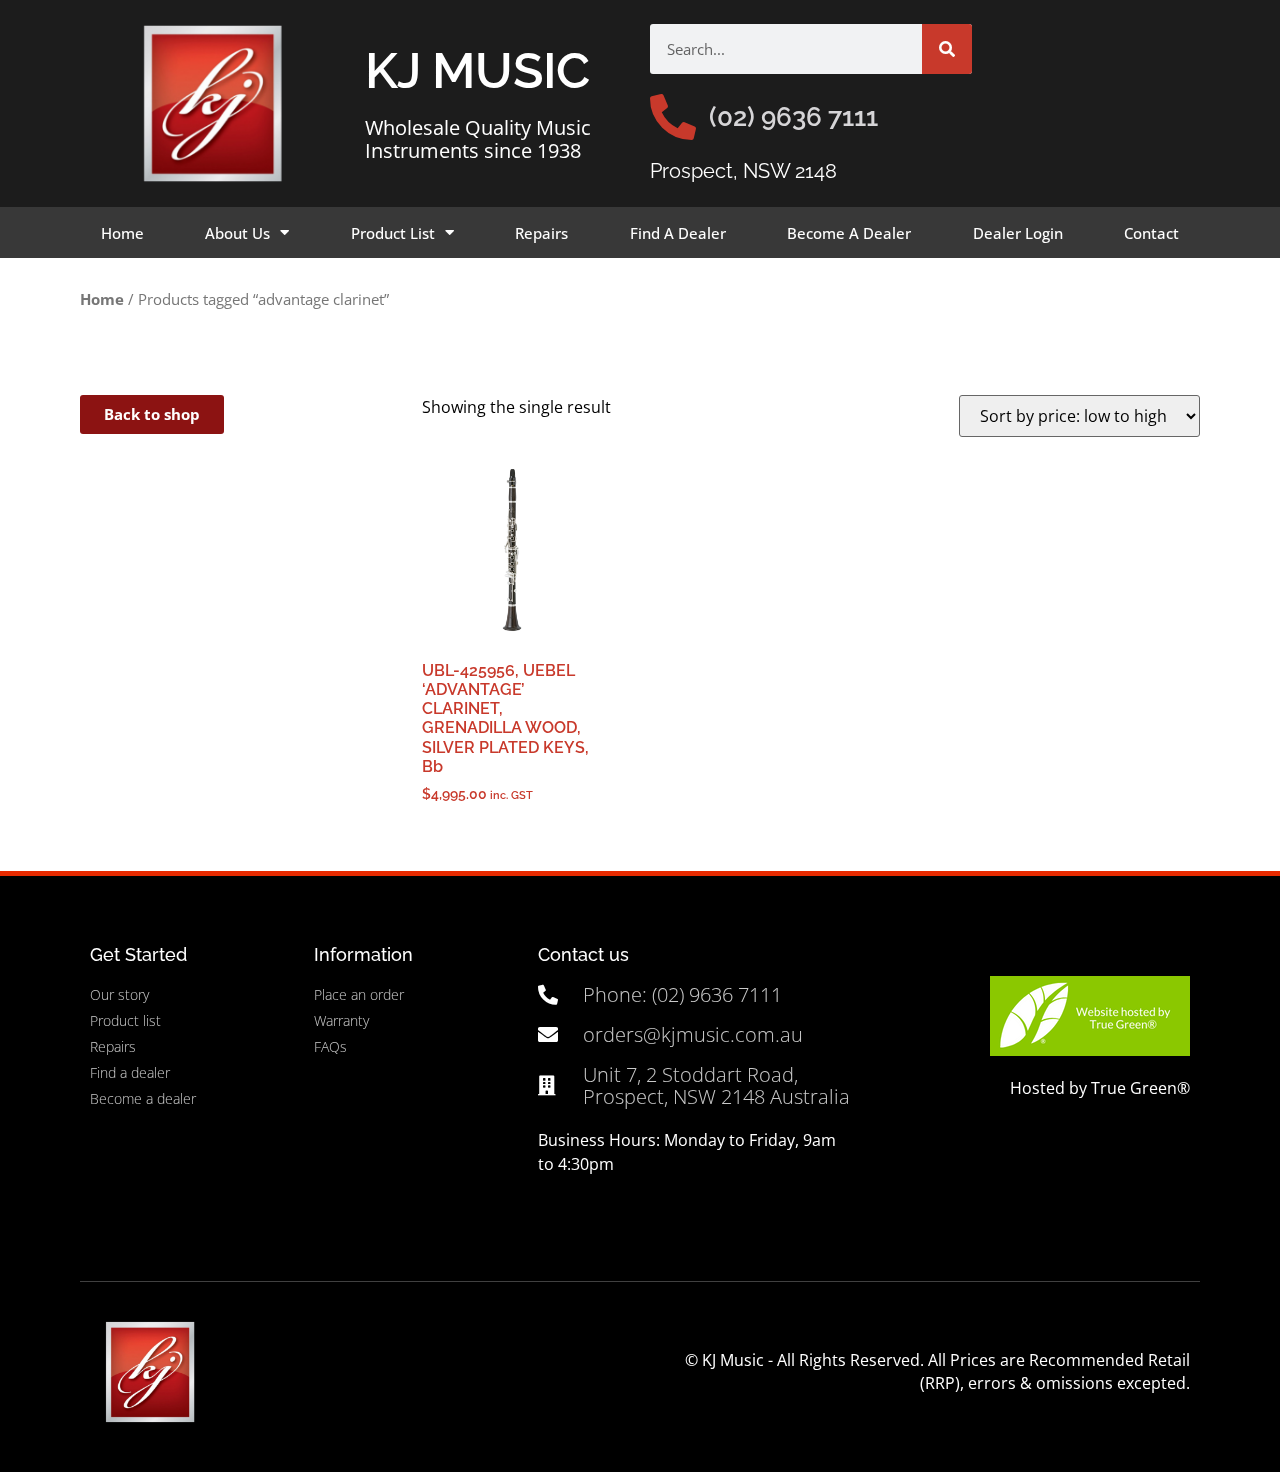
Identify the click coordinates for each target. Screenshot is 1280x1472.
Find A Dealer (678, 233)
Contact (1151, 233)
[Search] (947, 49)
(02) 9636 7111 (793, 117)
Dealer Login (1018, 233)
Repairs (541, 233)
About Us (237, 233)
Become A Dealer (849, 233)
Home (122, 233)
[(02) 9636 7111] (673, 117)
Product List (393, 233)
